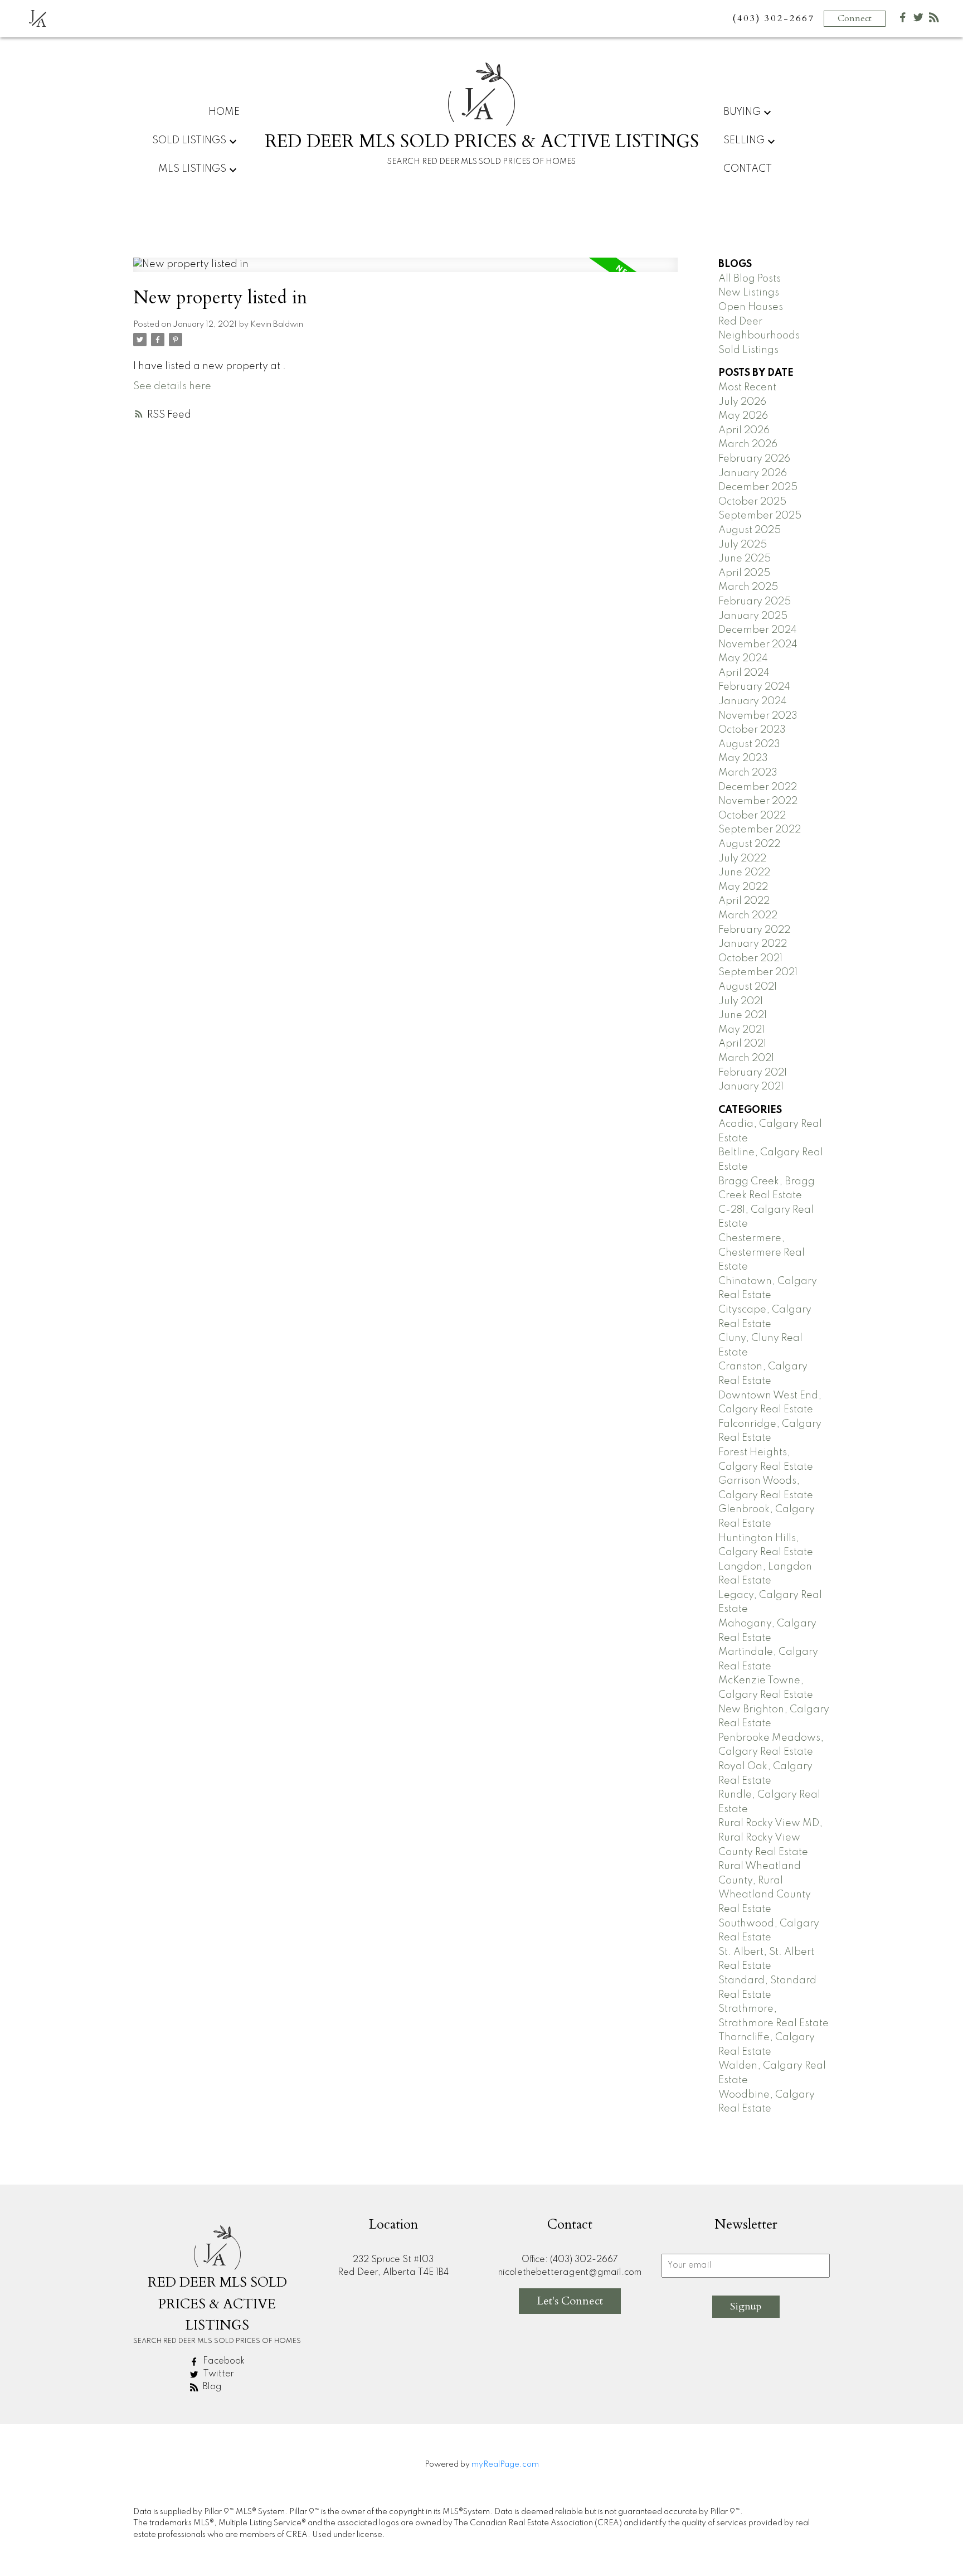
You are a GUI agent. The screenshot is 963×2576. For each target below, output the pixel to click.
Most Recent (747, 388)
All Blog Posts (750, 279)
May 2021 (741, 1030)
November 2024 (758, 645)
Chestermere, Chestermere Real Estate (762, 1253)
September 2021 (758, 972)
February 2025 (755, 602)
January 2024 (753, 701)
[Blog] (934, 20)
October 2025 (752, 502)
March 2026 (748, 444)
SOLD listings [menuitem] (189, 141)
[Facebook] (903, 20)
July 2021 (741, 1001)
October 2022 (752, 816)
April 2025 (744, 573)
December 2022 (758, 787)
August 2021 (748, 987)
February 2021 (753, 1073)
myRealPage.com (505, 2464)
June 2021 (743, 1015)
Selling (744, 141)
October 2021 (750, 958)
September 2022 (760, 830)
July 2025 (743, 545)
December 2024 (758, 630)
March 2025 (748, 587)
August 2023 (749, 744)
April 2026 (744, 430)
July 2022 (742, 859)
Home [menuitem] (224, 112)
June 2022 (744, 873)
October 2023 (752, 730)
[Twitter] (918, 20)
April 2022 (744, 901)
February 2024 (754, 687)
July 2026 (742, 402)
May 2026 (743, 416)
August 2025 (750, 530)
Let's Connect (570, 2301)
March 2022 (748, 916)
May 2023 (743, 758)
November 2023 (758, 716)
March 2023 (748, 773)
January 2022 (753, 944)
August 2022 (749, 844)
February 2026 (754, 459)
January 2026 (753, 473)
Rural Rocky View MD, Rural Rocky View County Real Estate (770, 1837)
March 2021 (746, 1058)
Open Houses (751, 307)
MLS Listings (192, 169)
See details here (172, 386)
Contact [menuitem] (748, 169)
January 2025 (753, 616)
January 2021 (751, 1087)
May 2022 (743, 887)
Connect (855, 18)
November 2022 (758, 801)
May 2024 (743, 658)
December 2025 (758, 487)
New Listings (749, 293)
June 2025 (745, 559)
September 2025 (760, 516)
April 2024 (744, 673)
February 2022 (754, 930)
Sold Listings (748, 350)
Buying (742, 112)
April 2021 (742, 1044)
